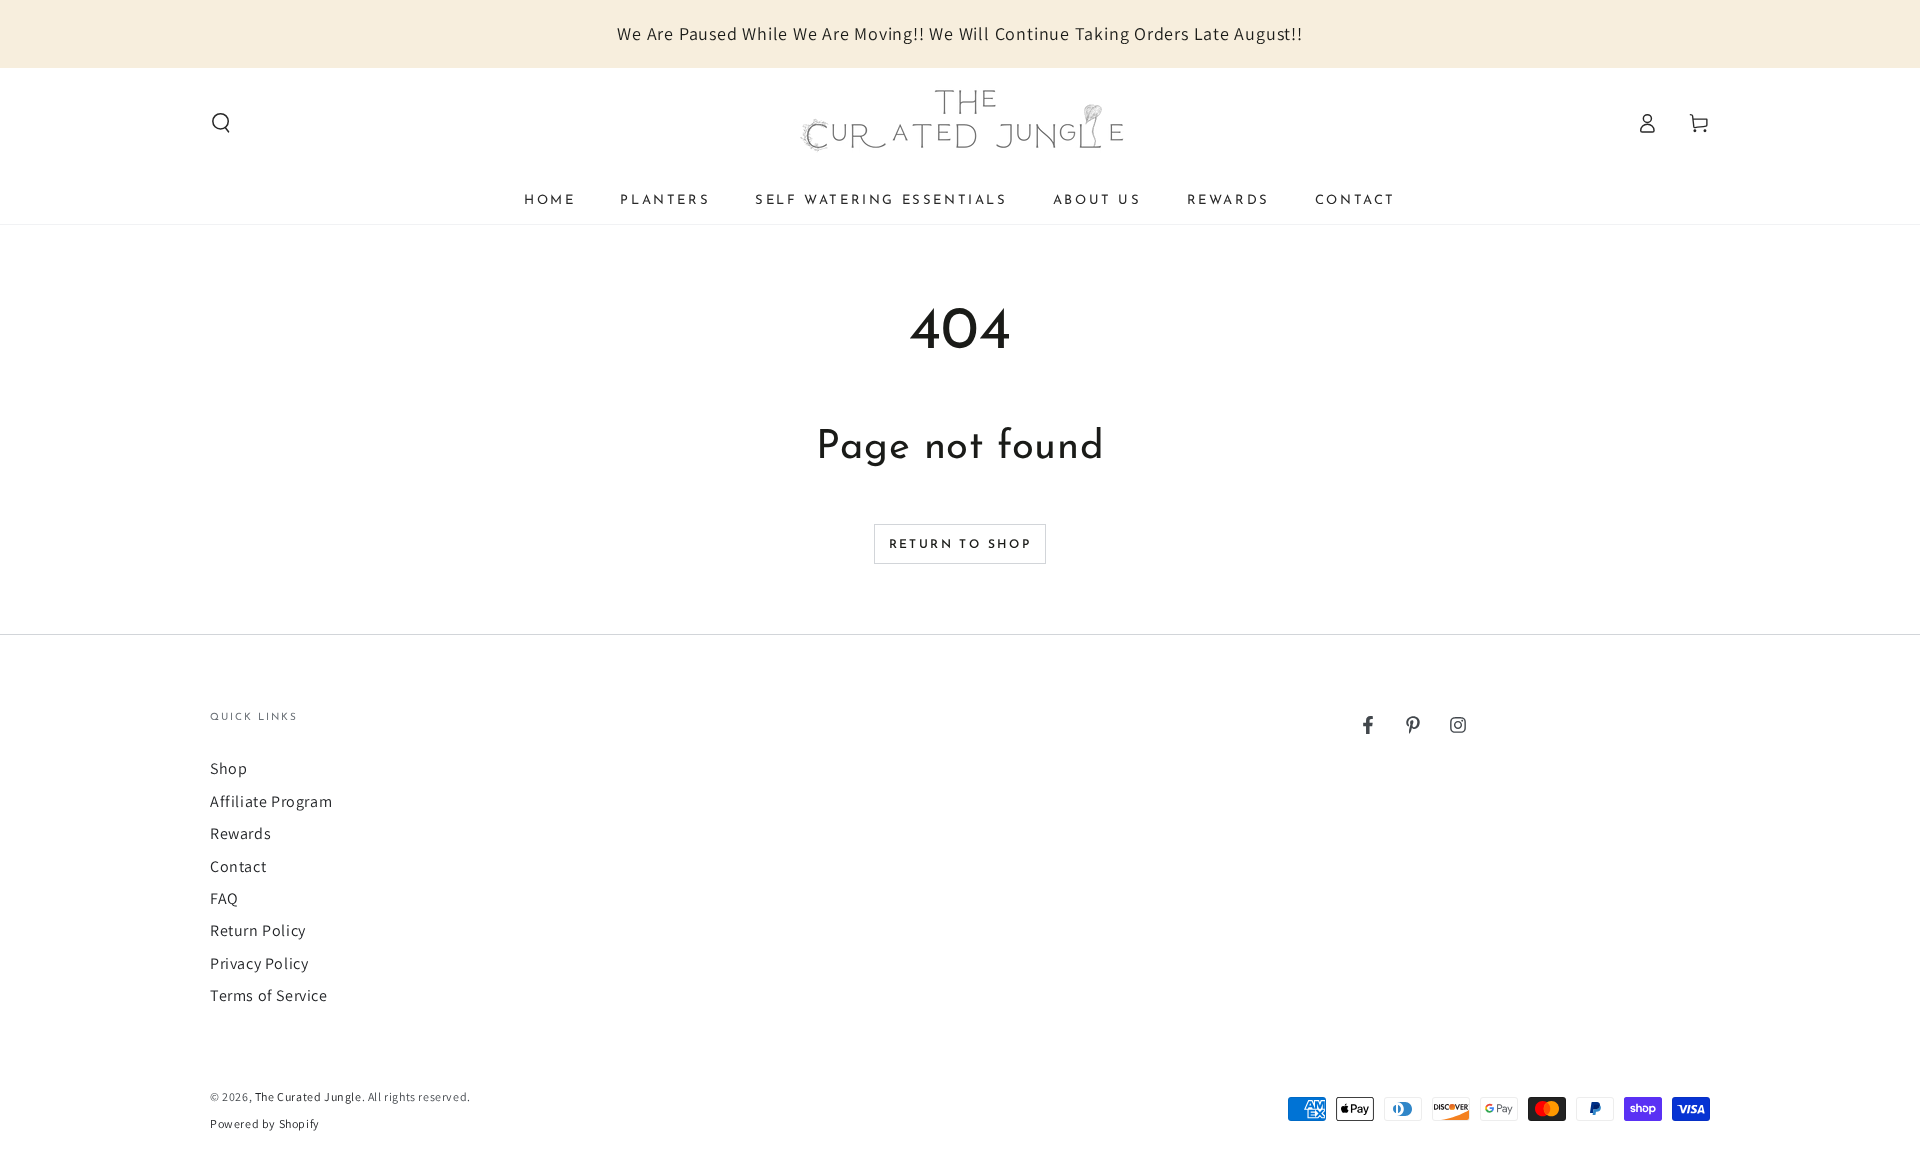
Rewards (240, 833)
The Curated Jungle (308, 1096)
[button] (221, 123)
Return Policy (258, 930)
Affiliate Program (271, 801)
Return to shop (960, 545)
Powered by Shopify (265, 1123)
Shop (228, 768)
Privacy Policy (259, 963)
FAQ (224, 898)
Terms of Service (269, 995)
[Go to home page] (960, 123)
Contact (238, 866)
